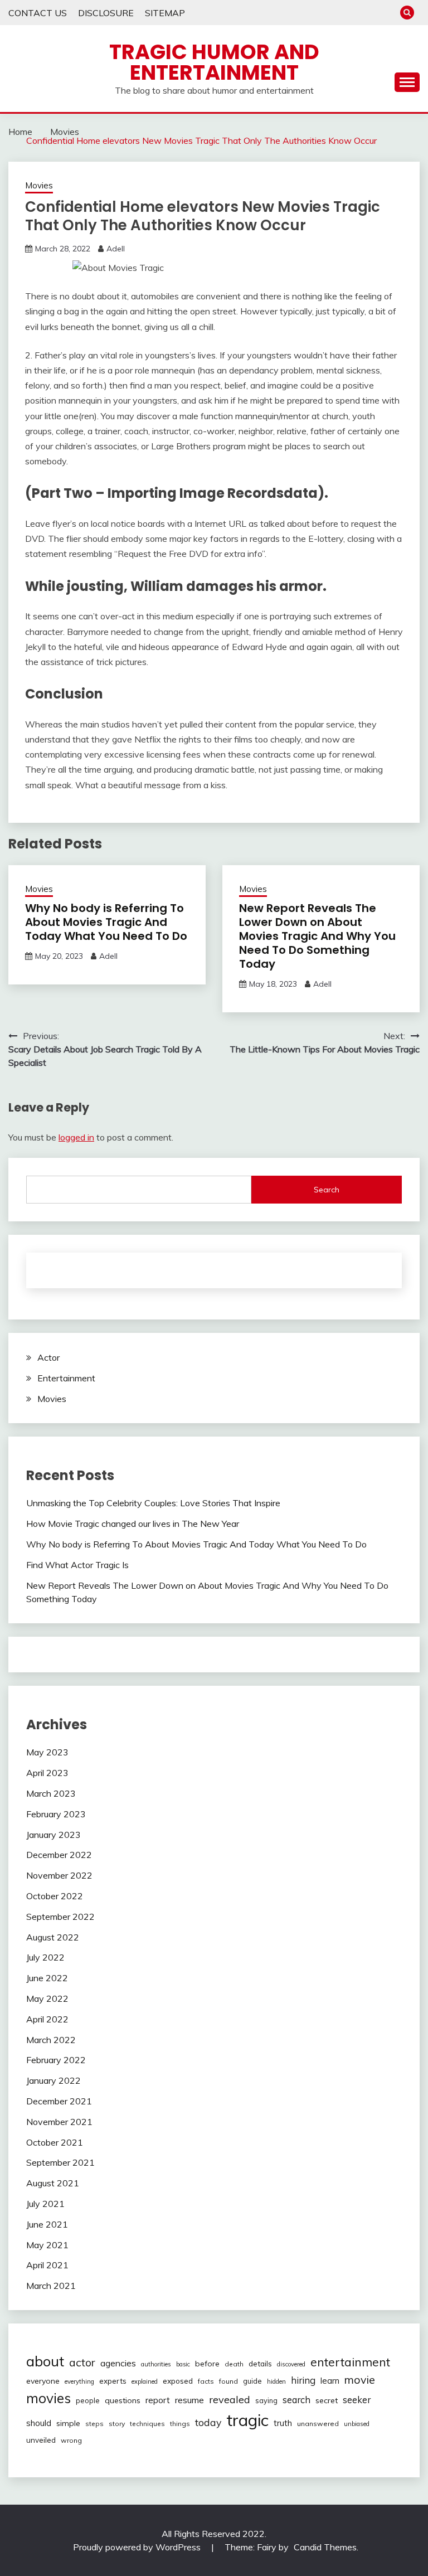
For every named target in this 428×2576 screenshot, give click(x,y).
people (88, 2400)
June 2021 (47, 2224)
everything (79, 2381)
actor (82, 2362)
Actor (48, 1357)
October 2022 (55, 1896)
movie (360, 2379)
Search (327, 1190)
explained (145, 2381)
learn (330, 2381)
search (296, 2400)
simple (68, 2423)
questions (123, 2400)
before (207, 2364)
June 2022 (47, 1978)
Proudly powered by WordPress (138, 2547)
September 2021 (60, 2162)
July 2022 (45, 1957)
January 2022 (53, 2080)
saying (266, 2400)
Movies (39, 185)
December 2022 (59, 1855)
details (260, 2364)
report (158, 2400)
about (45, 2361)
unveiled (41, 2440)
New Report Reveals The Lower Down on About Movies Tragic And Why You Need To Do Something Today (317, 936)
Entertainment (66, 1378)
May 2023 (47, 1752)
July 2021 (45, 2204)
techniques (147, 2424)
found (228, 2381)
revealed (230, 2400)
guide (252, 2381)
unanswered (318, 2424)
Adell (116, 249)
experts (113, 2381)
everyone (43, 2381)
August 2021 (53, 2183)
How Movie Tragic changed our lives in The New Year (133, 1524)
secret (327, 2400)
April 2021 (47, 2265)
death (234, 2364)
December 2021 (59, 2101)
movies (48, 2398)
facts (206, 2381)
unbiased (357, 2424)
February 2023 (56, 1814)
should (39, 2423)
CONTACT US (38, 13)
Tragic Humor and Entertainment (214, 62)
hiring (303, 2380)
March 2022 (51, 2040)
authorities (156, 2364)
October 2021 (55, 2142)
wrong (71, 2440)
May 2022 (47, 1998)
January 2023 (53, 1835)
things (180, 2424)
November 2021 (59, 2122)
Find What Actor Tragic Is (77, 1565)
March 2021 (51, 2286)
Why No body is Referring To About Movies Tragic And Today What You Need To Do (106, 922)
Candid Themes (325, 2547)
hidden (276, 2381)
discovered (291, 2364)
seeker (357, 2400)
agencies (118, 2363)
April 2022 (47, 2019)
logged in (76, 1137)
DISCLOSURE (106, 13)
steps (94, 2424)
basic (183, 2364)
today (208, 2422)
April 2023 (47, 1773)
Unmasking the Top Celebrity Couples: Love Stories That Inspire (153, 1503)
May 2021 (47, 2245)
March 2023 (51, 1793)
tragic (247, 2420)
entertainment (350, 2362)
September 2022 (60, 1917)
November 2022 (59, 1875)
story (117, 2424)
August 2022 (53, 1937)
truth (283, 2423)
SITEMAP (165, 13)
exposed (178, 2381)
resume (189, 2400)
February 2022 (56, 2060)
